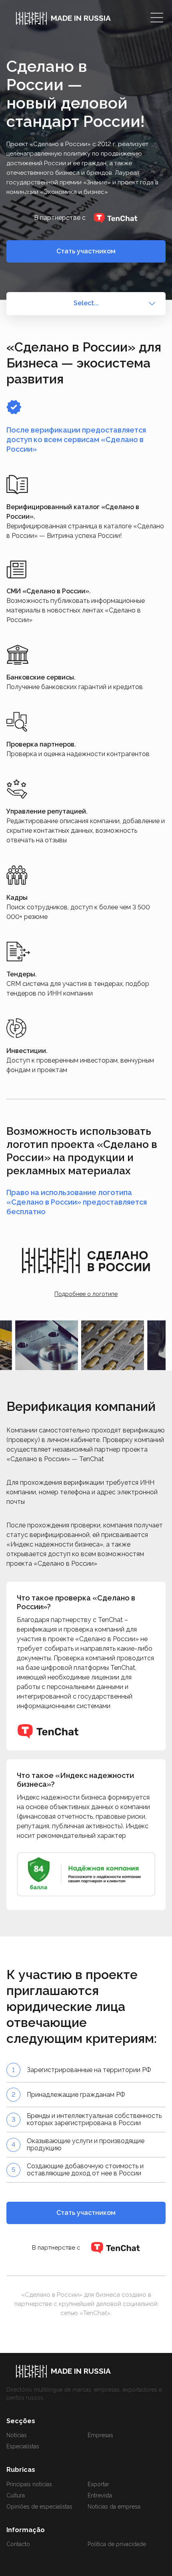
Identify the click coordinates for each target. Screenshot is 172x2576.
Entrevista (100, 2495)
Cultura (16, 2495)
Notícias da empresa (114, 2507)
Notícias (17, 2435)
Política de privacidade (117, 2544)
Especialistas (23, 2446)
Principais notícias (29, 2484)
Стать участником (86, 251)
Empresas (100, 2435)
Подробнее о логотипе (86, 1294)
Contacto (18, 2544)
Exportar (98, 2484)
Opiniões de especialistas (39, 2507)
